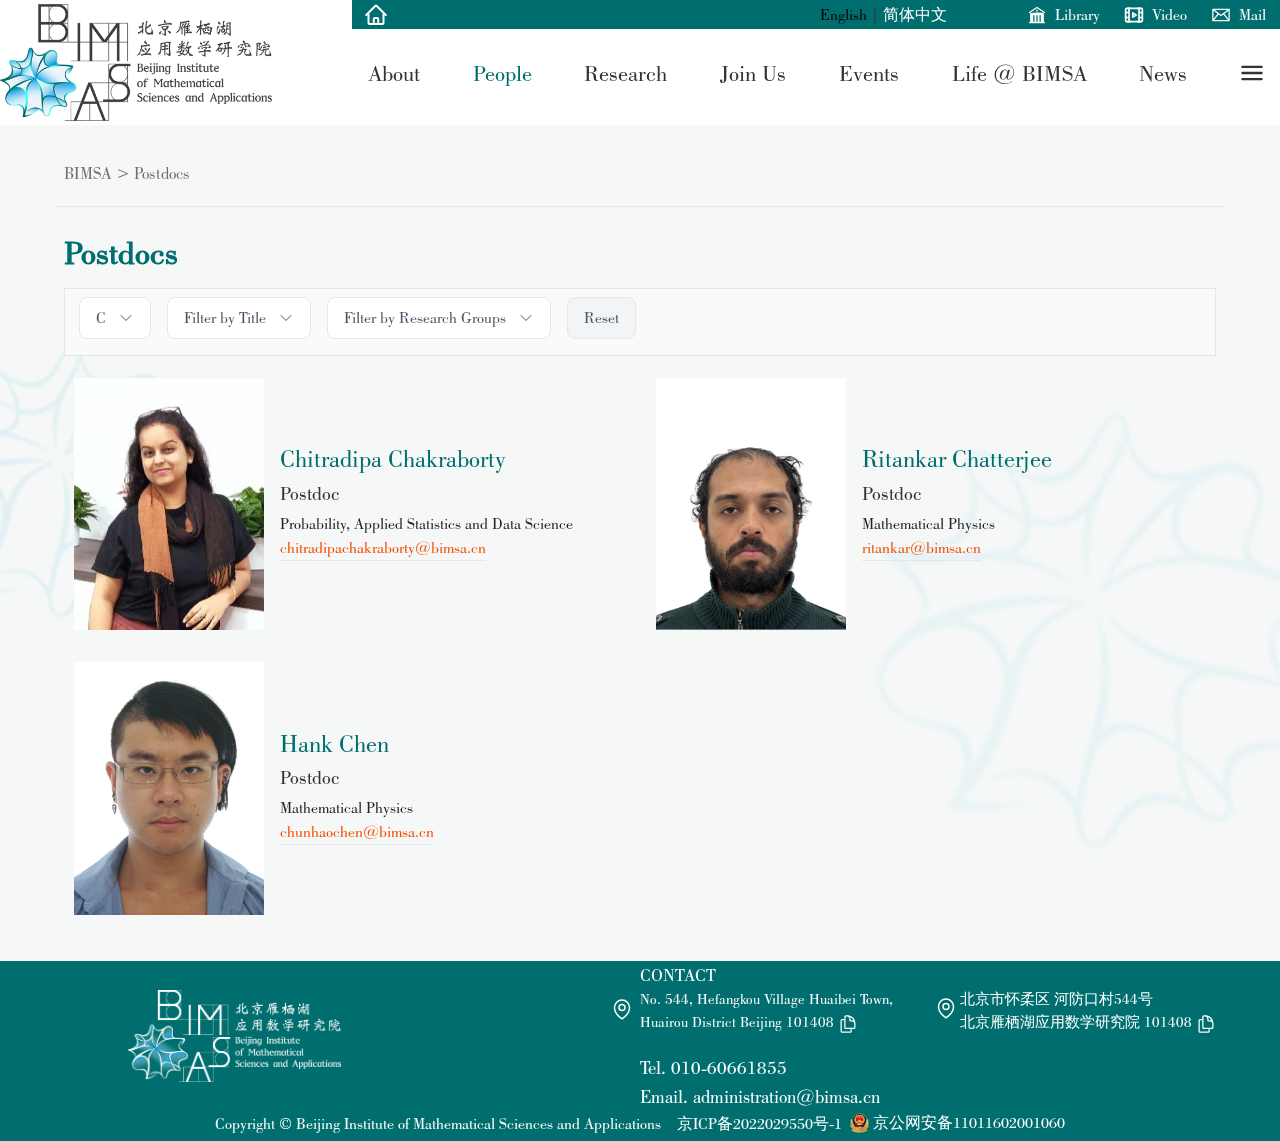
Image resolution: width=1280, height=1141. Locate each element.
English (843, 14)
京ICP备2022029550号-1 (759, 1123)
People (502, 73)
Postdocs (162, 173)
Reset (601, 317)
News (1163, 73)
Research (625, 73)
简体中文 (915, 14)
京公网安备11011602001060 (969, 1122)
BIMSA (88, 173)
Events (869, 73)
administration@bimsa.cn (786, 1096)
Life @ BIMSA (1019, 73)
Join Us (753, 73)
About (394, 73)
